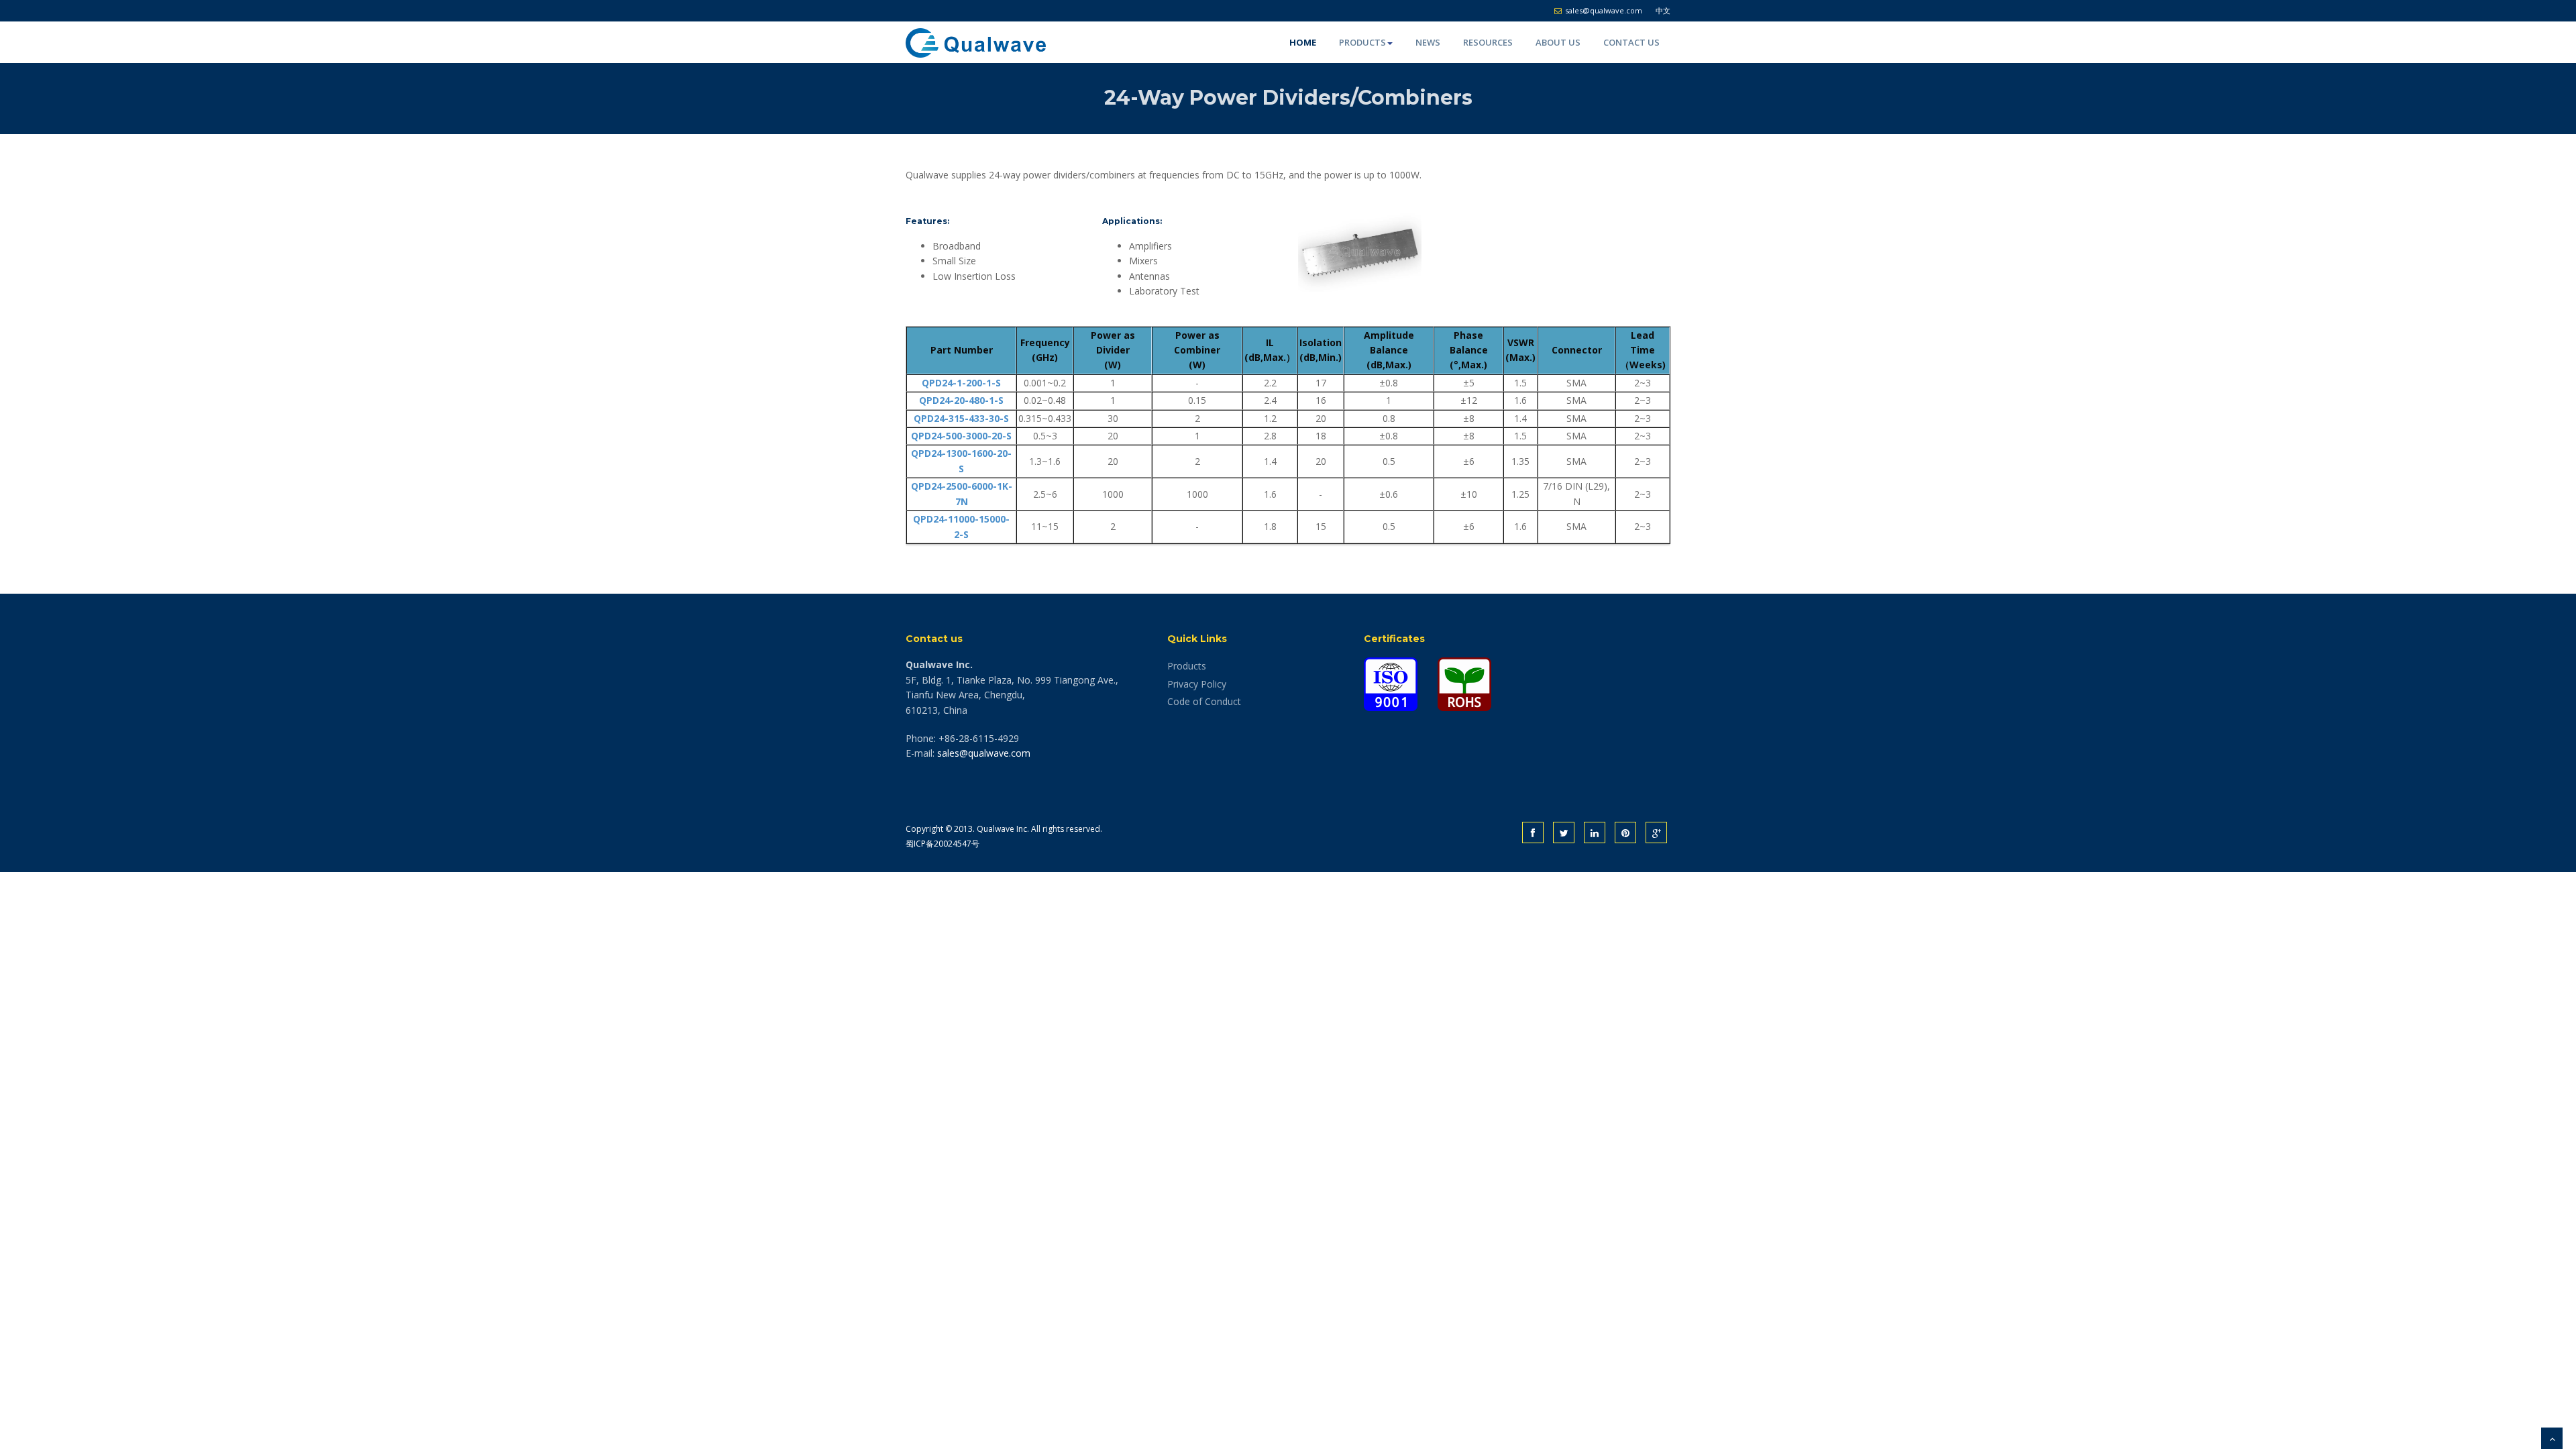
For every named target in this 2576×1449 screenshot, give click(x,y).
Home (1303, 42)
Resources (1488, 42)
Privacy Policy (1197, 684)
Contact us (1631, 42)
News (1428, 42)
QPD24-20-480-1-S (961, 400)
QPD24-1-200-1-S (961, 383)
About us (1558, 42)
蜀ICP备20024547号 (943, 844)
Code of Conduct (1204, 701)
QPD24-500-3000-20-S (961, 436)
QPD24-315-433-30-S (961, 418)
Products (1362, 42)
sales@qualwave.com (984, 753)
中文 (1663, 10)
